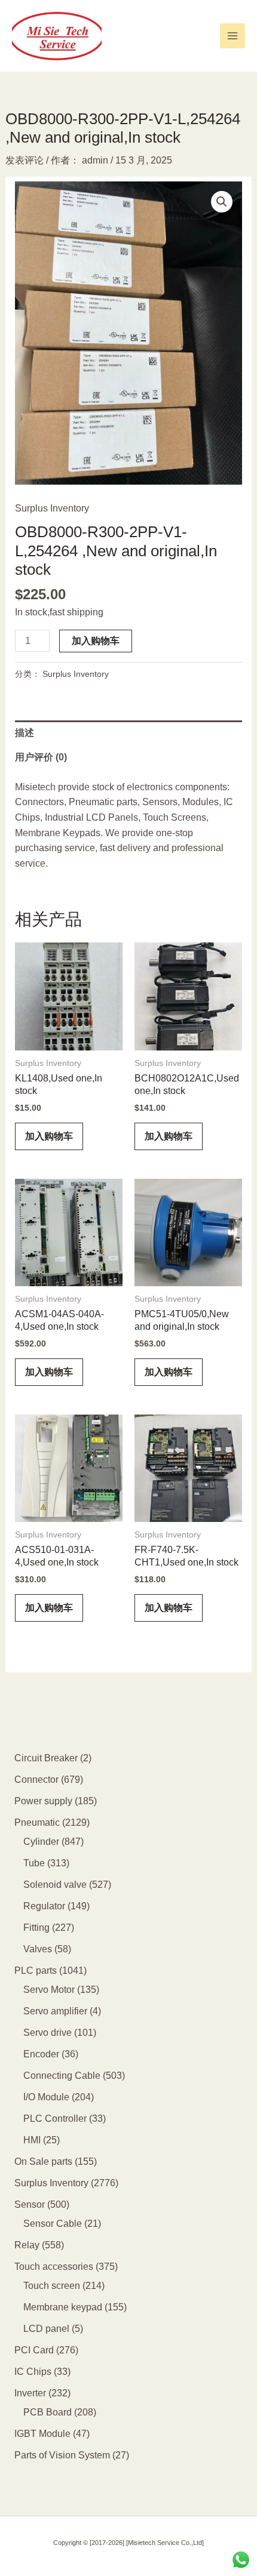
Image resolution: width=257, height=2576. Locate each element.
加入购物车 (96, 641)
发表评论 (25, 160)
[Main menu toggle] (232, 36)
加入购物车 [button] (49, 1136)
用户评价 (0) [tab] (41, 757)
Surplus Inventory (52, 508)
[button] (222, 202)
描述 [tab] (25, 733)
